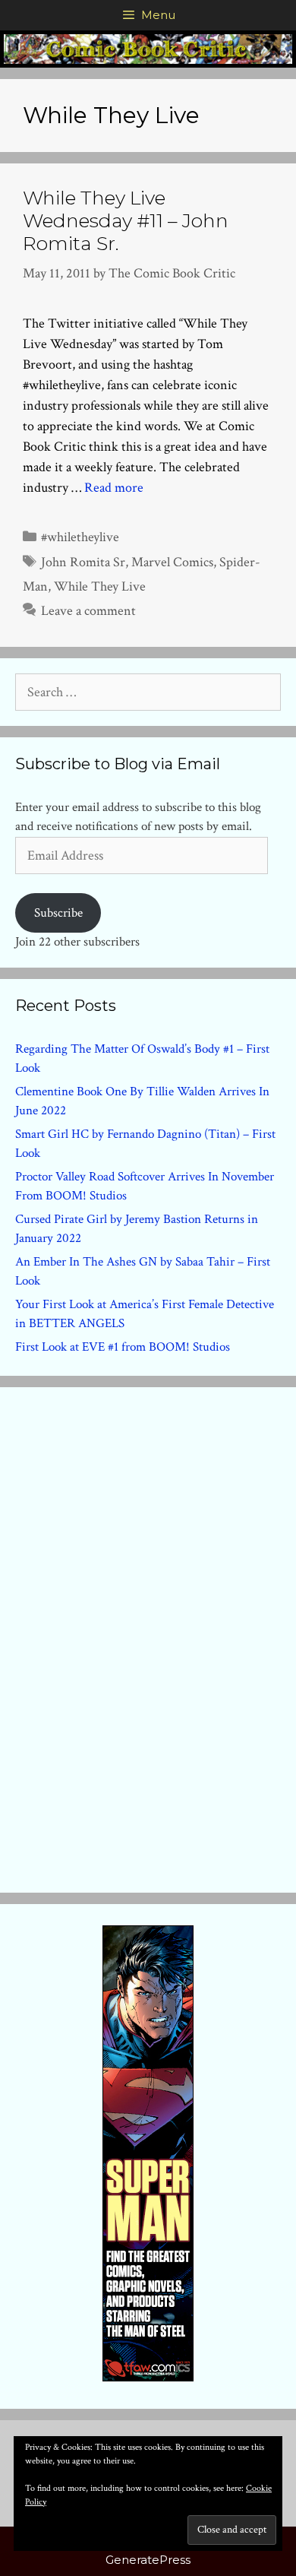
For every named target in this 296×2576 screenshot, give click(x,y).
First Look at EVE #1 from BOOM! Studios (123, 1347)
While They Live (100, 586)
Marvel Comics (172, 562)
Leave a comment (88, 611)
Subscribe (58, 913)
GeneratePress (148, 2560)
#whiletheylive (80, 537)
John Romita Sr (83, 562)
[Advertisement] (148, 1637)
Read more (114, 488)
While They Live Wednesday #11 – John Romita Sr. (126, 220)
